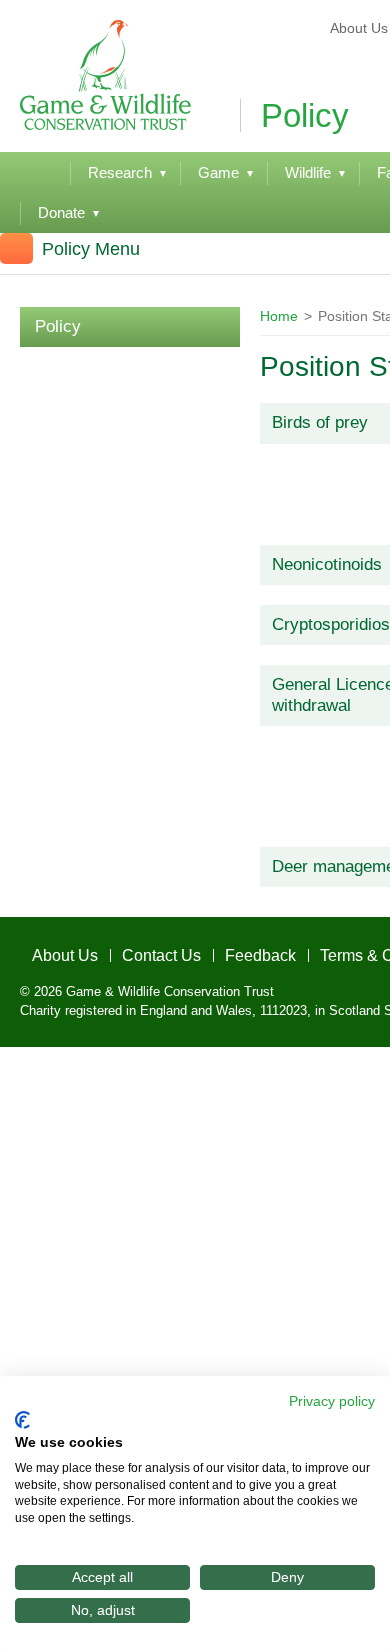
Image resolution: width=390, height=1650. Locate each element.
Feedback (211, 950)
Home (279, 316)
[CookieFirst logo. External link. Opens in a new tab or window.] (22, 1420)
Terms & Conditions (320, 950)
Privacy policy (332, 1401)
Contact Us (129, 950)
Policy (58, 326)
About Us (49, 950)
